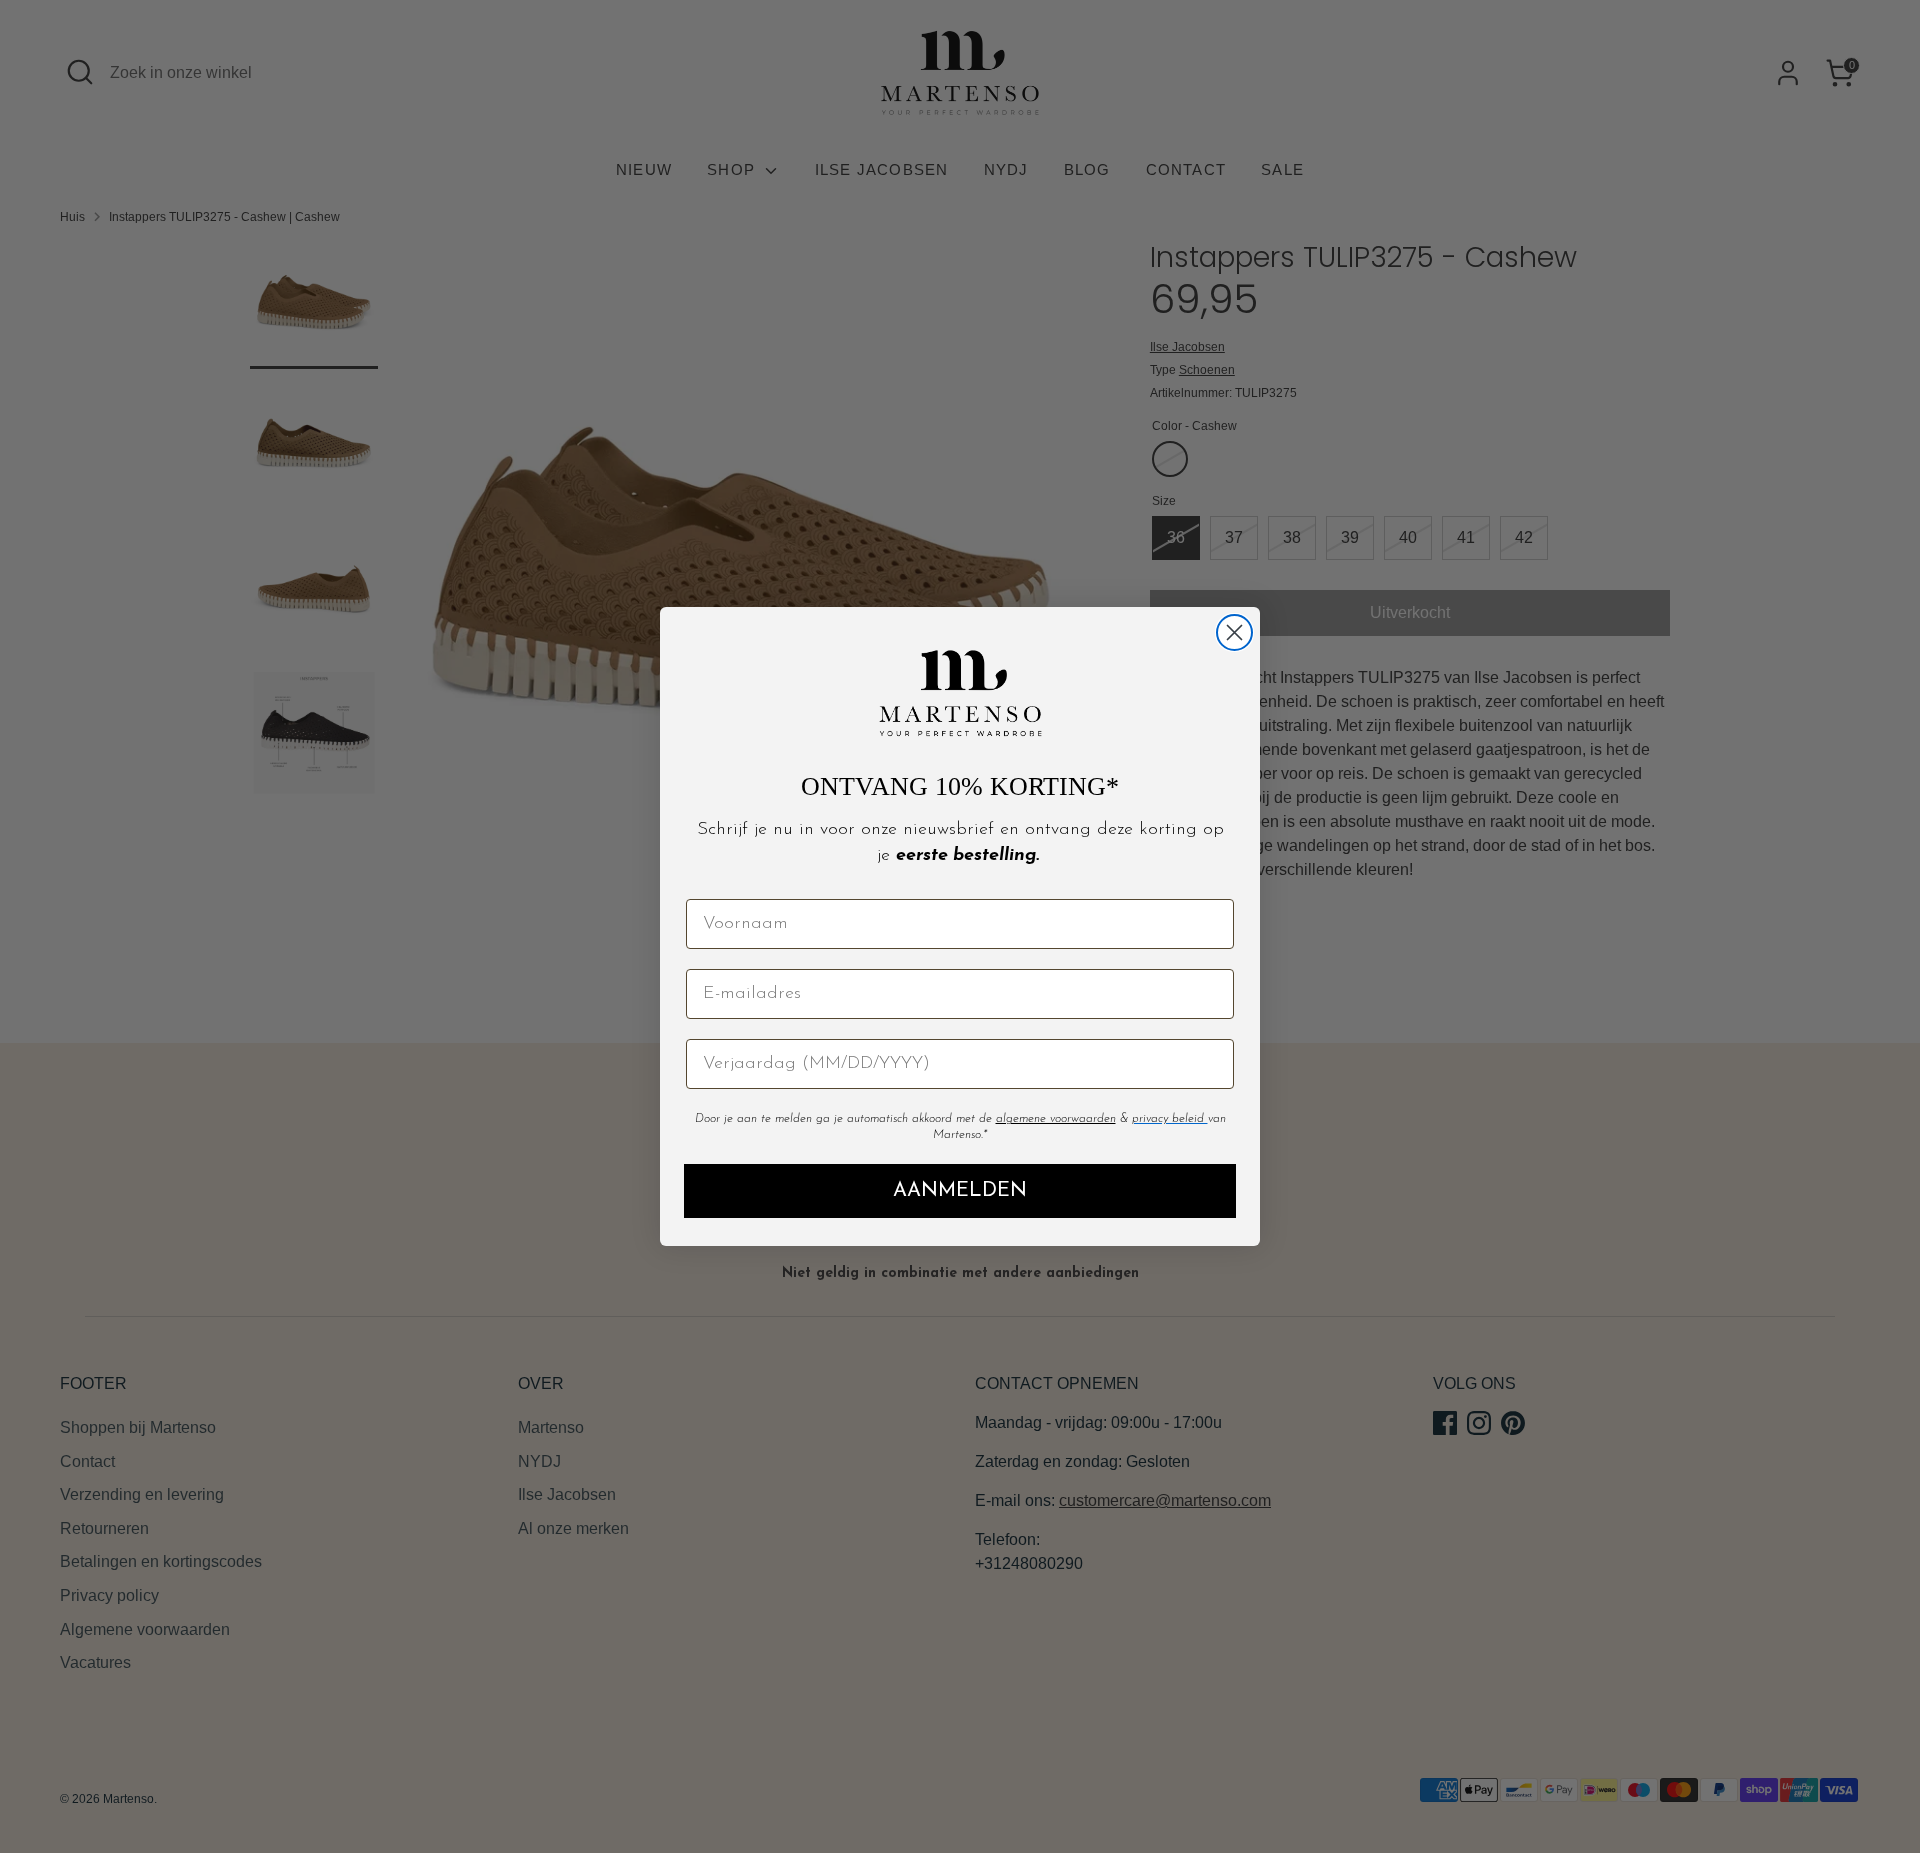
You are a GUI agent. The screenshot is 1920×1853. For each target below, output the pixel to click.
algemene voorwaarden (1056, 1119)
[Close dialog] (1234, 632)
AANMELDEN (960, 1191)
